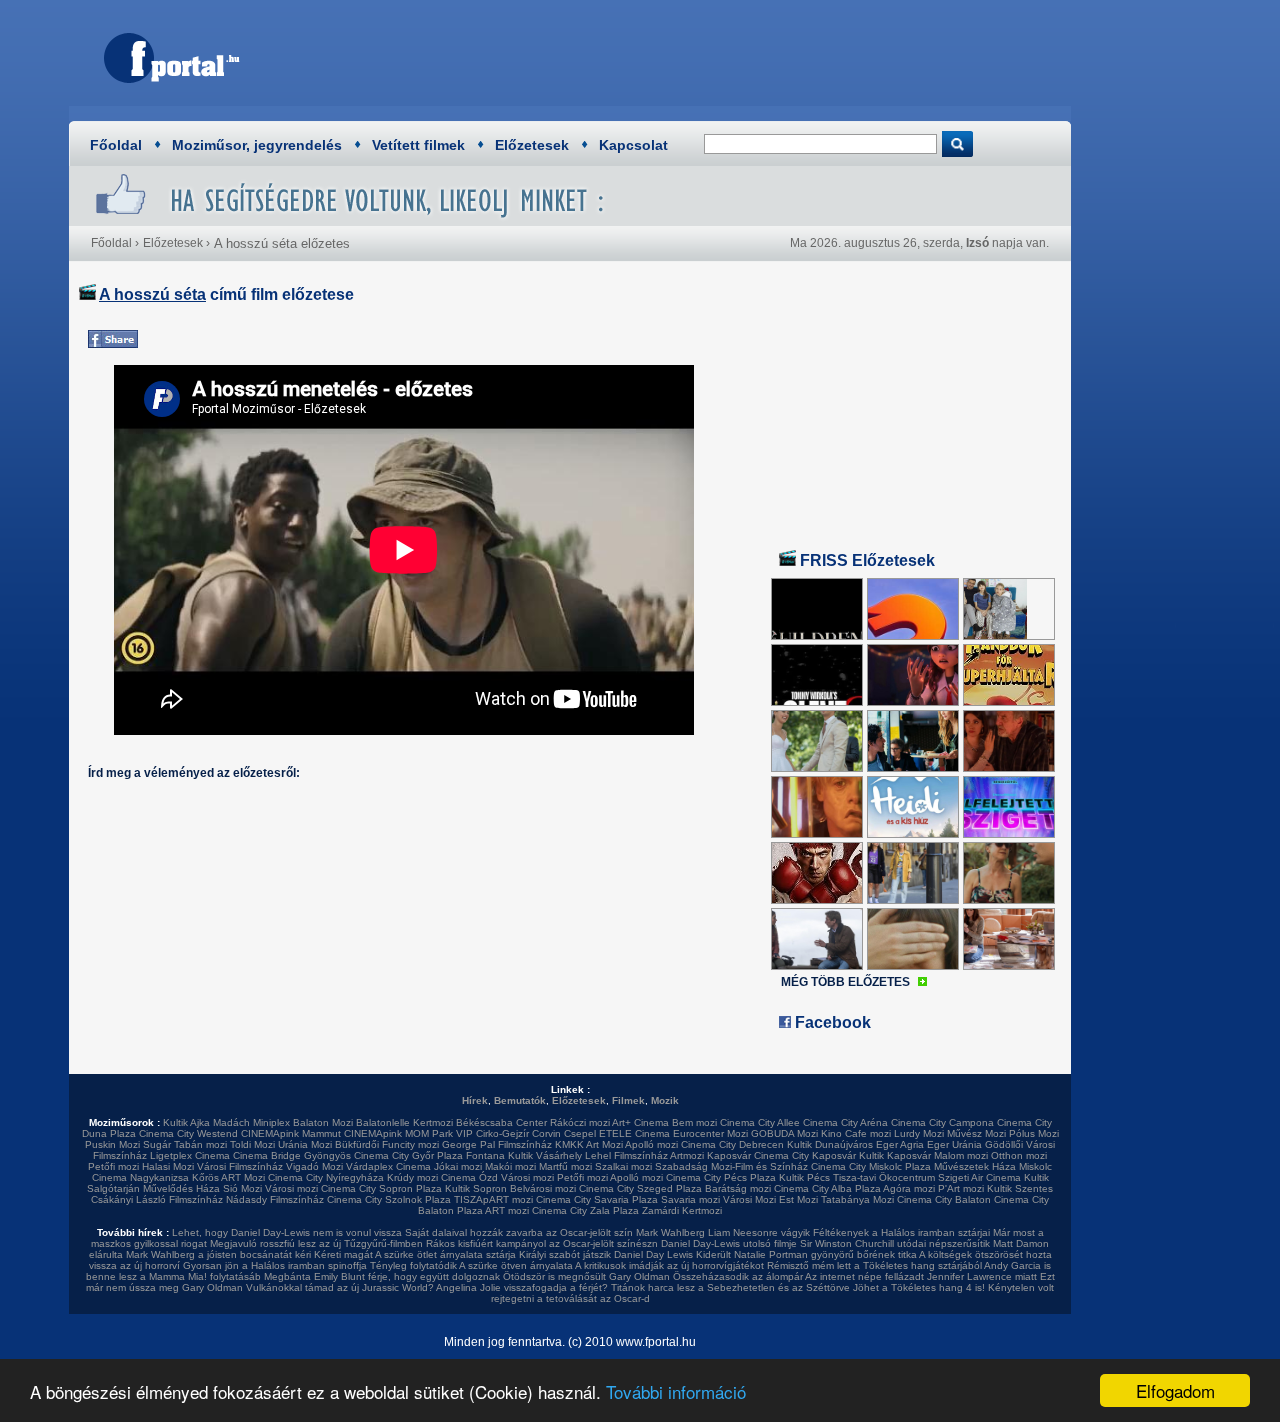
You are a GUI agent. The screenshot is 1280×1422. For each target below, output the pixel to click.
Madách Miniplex (251, 1122)
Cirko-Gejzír (502, 1133)
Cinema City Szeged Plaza (640, 1188)
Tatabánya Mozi (857, 1199)
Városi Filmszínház (240, 1166)
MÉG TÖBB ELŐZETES (845, 982)
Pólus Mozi (1034, 1133)
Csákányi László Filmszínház (157, 1199)
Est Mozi (798, 1199)
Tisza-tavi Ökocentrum (884, 1177)
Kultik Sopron (476, 1188)
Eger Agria (900, 1144)
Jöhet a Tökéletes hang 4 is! (919, 1287)
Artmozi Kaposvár (710, 1155)
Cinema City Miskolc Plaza (871, 1166)
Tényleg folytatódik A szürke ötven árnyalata (471, 1265)
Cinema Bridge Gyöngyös (292, 1155)
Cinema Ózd (469, 1177)
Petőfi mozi (113, 1166)
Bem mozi (694, 1122)
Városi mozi (527, 1177)
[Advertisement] (695, 55)
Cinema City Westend (188, 1133)
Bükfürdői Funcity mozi (387, 1144)
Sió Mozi (242, 1188)
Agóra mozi (909, 1188)
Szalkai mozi (623, 1166)
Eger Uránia (954, 1144)
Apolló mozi (651, 1144)
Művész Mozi (976, 1133)
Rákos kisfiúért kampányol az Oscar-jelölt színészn (542, 1243)
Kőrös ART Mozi (228, 1177)
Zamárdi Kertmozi (682, 1210)
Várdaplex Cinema (388, 1166)
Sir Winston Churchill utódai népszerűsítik (895, 1243)
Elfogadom (1175, 1390)
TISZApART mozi (493, 1199)
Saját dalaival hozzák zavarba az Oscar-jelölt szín (519, 1232)
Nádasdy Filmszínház (275, 1199)
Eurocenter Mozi (710, 1133)
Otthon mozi (1019, 1155)
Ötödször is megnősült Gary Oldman (586, 1276)
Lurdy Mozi (919, 1133)
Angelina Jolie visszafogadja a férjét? (522, 1287)
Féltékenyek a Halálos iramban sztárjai (901, 1232)
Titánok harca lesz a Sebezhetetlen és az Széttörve (730, 1287)
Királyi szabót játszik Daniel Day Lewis (606, 1254)
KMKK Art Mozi (589, 1144)
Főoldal (116, 145)
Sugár (157, 1144)
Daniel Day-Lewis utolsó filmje (729, 1243)
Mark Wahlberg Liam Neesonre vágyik (723, 1232)
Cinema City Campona (942, 1122)
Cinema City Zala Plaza (585, 1210)
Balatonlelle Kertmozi (404, 1122)
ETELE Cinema (634, 1133)
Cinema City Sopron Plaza (381, 1188)
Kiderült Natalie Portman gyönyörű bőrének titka (806, 1254)
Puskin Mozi (112, 1144)
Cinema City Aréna (845, 1122)
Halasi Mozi (168, 1166)
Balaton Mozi (323, 1122)
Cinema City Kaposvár (805, 1155)
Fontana (485, 1155)
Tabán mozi (200, 1144)
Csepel (580, 1133)
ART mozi (507, 1210)
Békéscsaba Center (501, 1122)
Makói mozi (510, 1166)
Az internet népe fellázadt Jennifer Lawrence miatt (921, 1276)
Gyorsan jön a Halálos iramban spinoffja (275, 1265)
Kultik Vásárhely (545, 1155)
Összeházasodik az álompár (738, 1276)
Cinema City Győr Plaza (408, 1155)
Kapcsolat (633, 145)
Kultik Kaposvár (895, 1155)
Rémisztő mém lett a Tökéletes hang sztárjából (874, 1265)
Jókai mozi (458, 1166)
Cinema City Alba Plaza (827, 1188)
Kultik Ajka (186, 1122)
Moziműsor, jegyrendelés (257, 145)
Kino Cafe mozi (856, 1133)
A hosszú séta (152, 294)
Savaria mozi (690, 1199)
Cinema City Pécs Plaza (721, 1177)
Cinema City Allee (760, 1122)
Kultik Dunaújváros (830, 1144)
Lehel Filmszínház (626, 1155)
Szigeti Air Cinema (979, 1177)
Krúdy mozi (412, 1177)
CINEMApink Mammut (291, 1133)
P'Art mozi (961, 1188)
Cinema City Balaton (944, 1199)
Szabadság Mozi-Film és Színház (731, 1166)
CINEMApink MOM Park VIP (408, 1133)
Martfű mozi (565, 1166)
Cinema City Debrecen (732, 1144)
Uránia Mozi (305, 1144)
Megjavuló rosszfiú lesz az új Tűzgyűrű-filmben (316, 1243)
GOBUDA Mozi (784, 1133)
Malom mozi (961, 1155)
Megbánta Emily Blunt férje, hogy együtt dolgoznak (382, 1276)
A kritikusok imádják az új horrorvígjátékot (669, 1265)
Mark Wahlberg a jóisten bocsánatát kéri (218, 1254)
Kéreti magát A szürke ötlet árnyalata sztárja (415, 1254)
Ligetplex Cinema (190, 1155)
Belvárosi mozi (543, 1188)
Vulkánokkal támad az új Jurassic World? (340, 1287)
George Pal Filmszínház (497, 1144)
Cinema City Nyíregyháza (326, 1177)
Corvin (546, 1133)
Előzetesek (532, 145)
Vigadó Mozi (314, 1166)
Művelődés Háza (181, 1188)
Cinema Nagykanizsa (140, 1177)
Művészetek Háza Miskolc (993, 1166)
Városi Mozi (749, 1199)
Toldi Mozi (252, 1144)
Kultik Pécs (804, 1177)
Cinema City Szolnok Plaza (389, 1199)
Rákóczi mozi (580, 1122)
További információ (676, 1391)
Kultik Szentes (1020, 1188)
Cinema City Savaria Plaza (597, 1199)
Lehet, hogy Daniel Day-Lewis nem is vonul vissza (287, 1232)
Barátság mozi (738, 1188)
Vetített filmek (418, 145)
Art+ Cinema (640, 1122)
